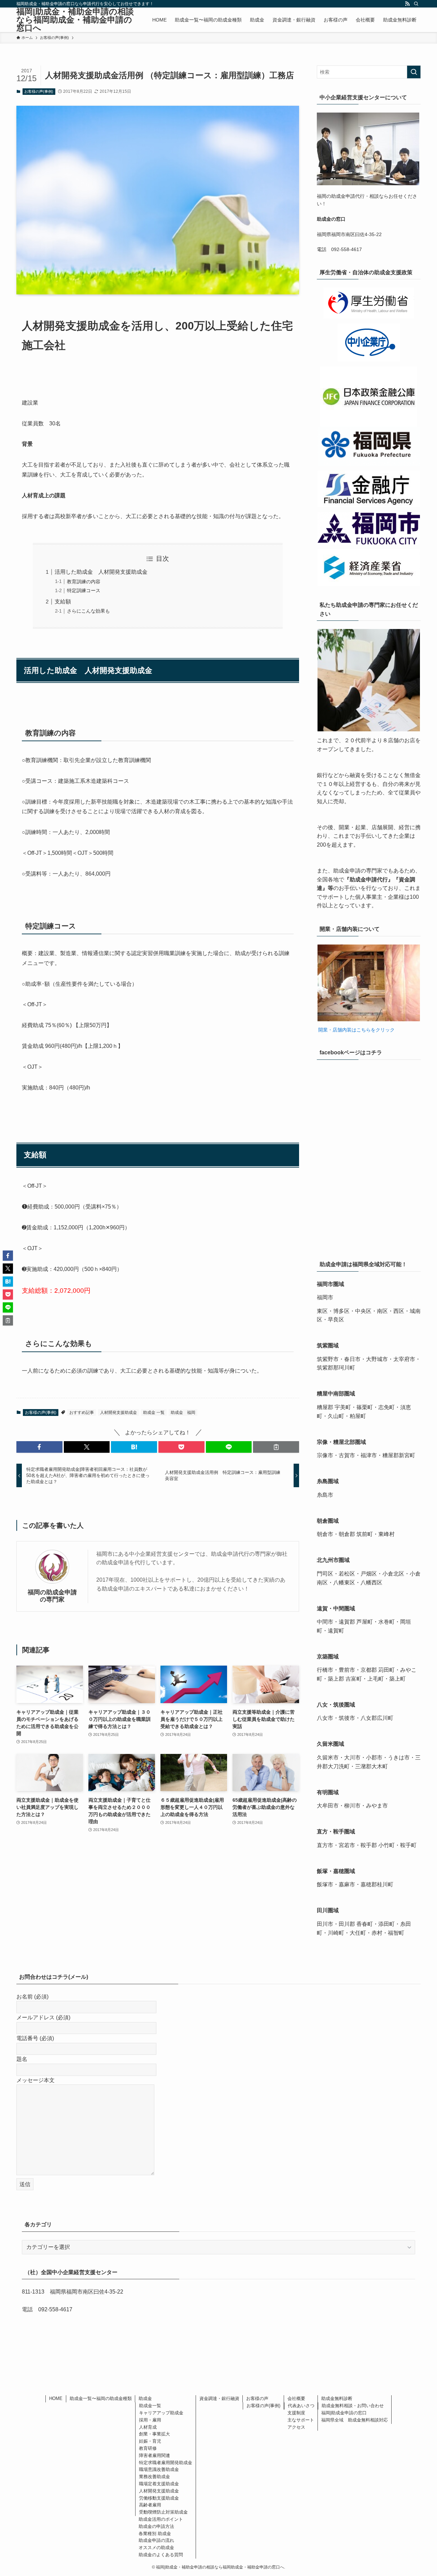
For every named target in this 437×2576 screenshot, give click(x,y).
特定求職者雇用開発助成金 (166, 2463)
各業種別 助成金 (155, 2534)
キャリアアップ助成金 (161, 2413)
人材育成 (148, 2427)
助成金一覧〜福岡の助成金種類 (101, 2398)
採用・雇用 (150, 2420)
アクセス (296, 2427)
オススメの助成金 (156, 2548)
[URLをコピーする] (276, 1447)
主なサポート (301, 2420)
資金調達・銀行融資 (219, 2398)
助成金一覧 (150, 2406)
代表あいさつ (301, 2406)
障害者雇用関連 (154, 2455)
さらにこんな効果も (88, 611)
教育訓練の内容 (84, 582)
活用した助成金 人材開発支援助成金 (101, 572)
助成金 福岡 (183, 1413)
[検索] (416, 4)
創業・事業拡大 (154, 2434)
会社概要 (296, 2398)
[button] (39, 1447)
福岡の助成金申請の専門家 (52, 1596)
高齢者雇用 (150, 2505)
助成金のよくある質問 (161, 2555)
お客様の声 (257, 2398)
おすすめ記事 (82, 1413)
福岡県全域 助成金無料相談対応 (355, 2420)
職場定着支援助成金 (159, 2484)
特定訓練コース (84, 590)
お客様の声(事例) (39, 91)
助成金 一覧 (154, 1413)
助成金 (145, 2398)
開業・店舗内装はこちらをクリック (356, 1030)
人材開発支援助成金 (118, 1413)
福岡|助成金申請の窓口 (344, 2413)
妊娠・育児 (150, 2441)
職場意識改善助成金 (159, 2469)
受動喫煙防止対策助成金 (163, 2512)
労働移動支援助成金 (159, 2498)
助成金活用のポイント (161, 2519)
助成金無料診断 (337, 2398)
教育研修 (148, 2448)
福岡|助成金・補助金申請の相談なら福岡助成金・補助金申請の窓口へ (75, 20)
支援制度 (296, 2413)
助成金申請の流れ (156, 2540)
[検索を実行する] (414, 72)
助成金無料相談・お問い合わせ (353, 2406)
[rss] (407, 4)
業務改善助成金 (154, 2477)
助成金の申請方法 (156, 2526)
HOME (56, 2398)
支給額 (63, 602)
